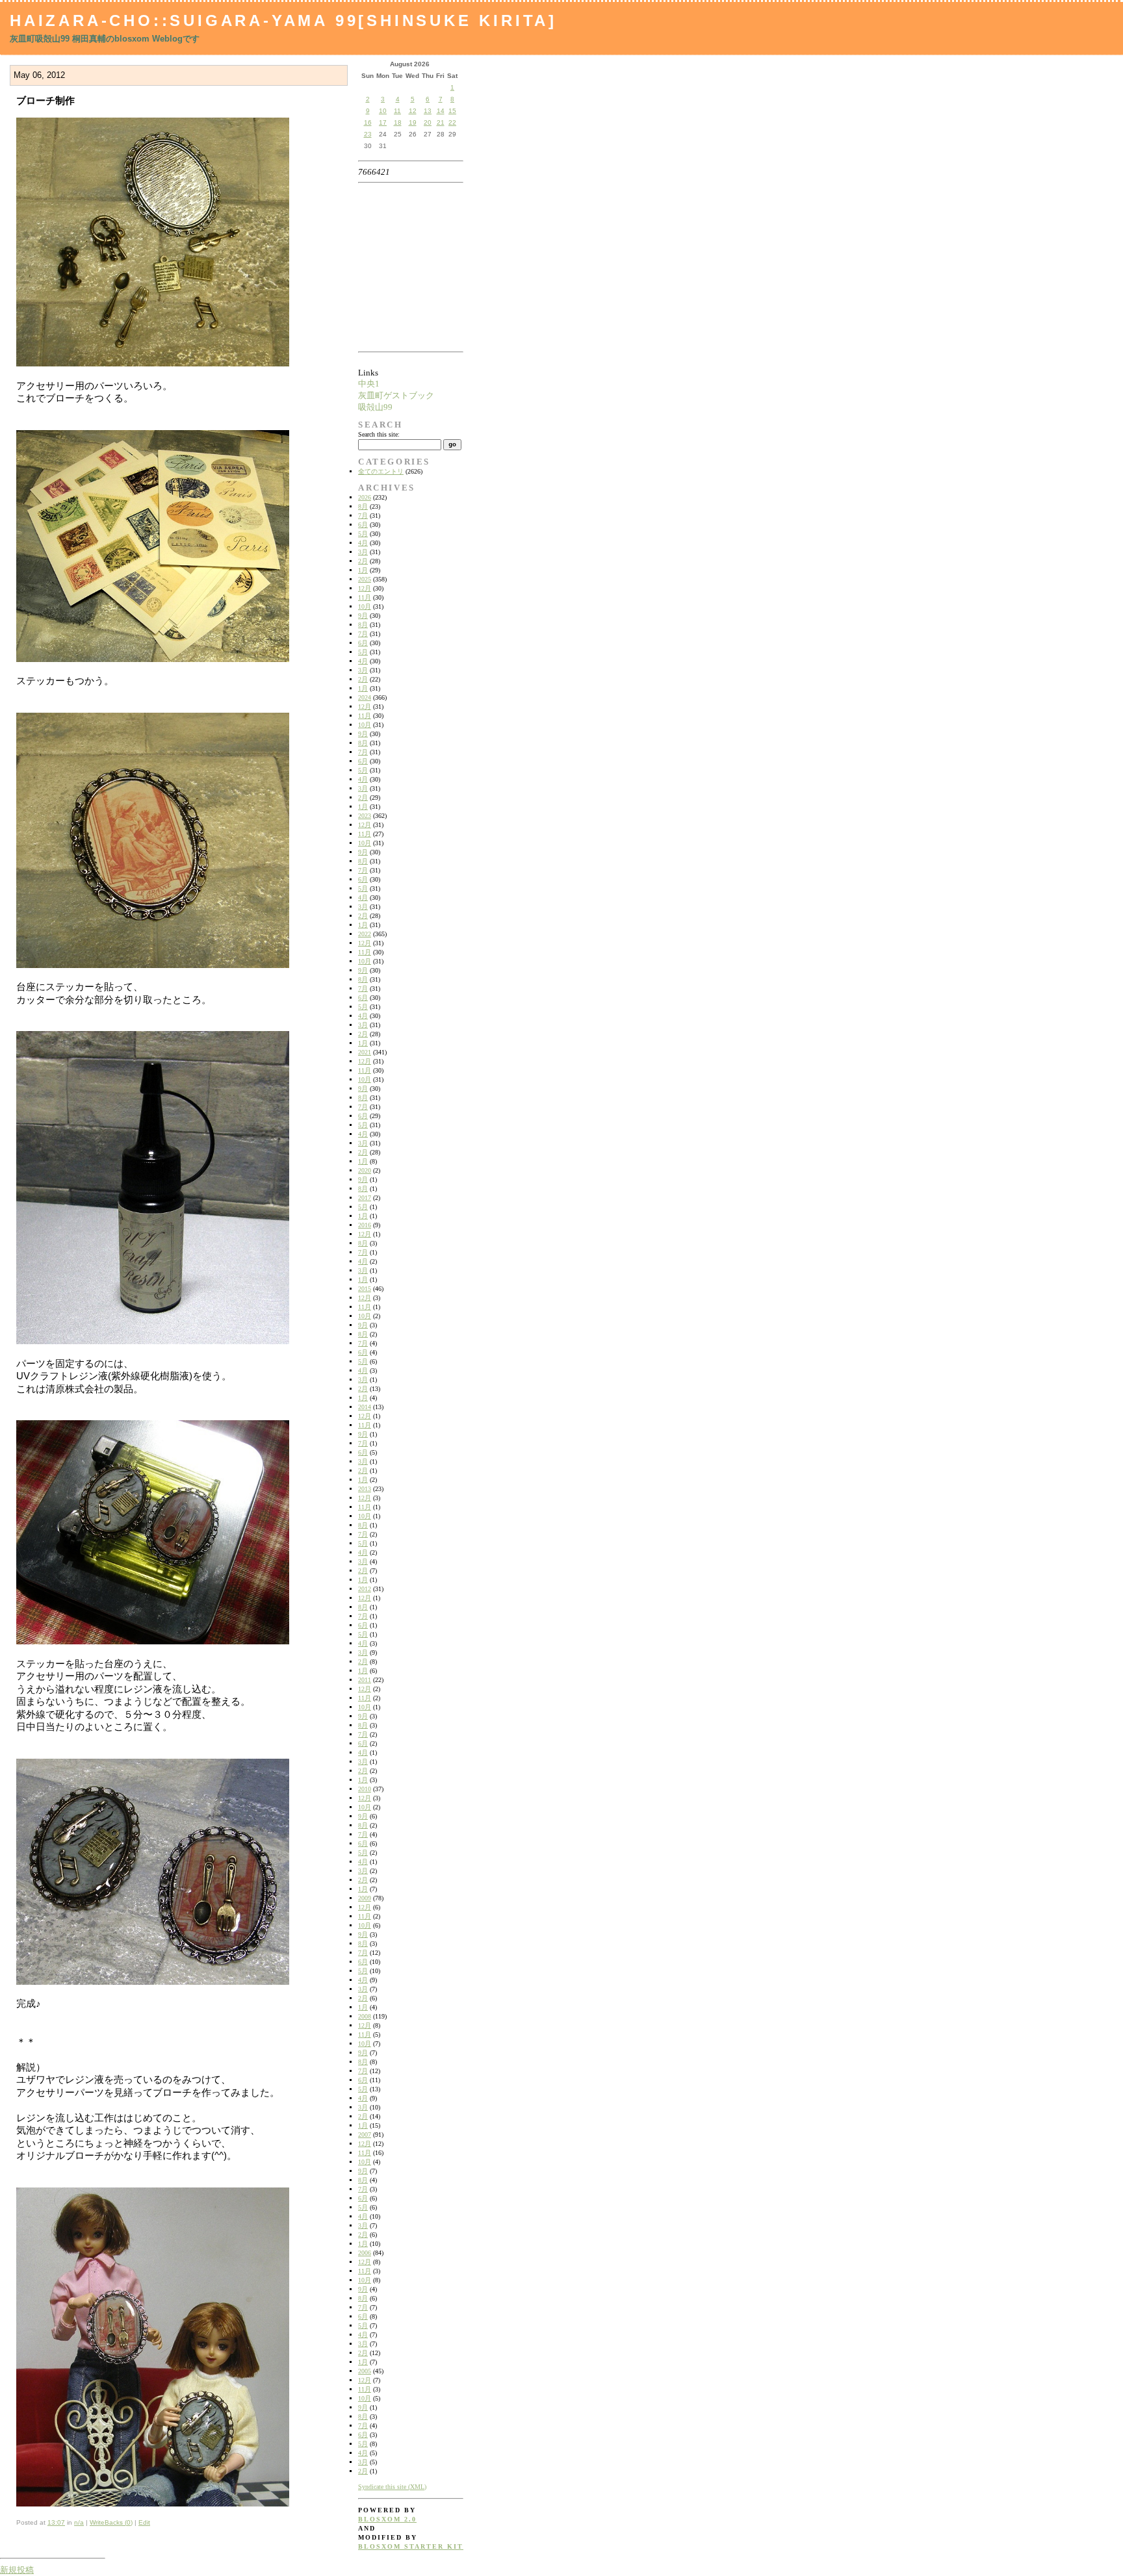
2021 (365, 1052)
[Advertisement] (399, 267)
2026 (365, 497)
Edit (144, 2522)
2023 (365, 816)
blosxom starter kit (411, 2546)
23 (368, 134)
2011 (365, 1680)
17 (383, 122)
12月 (365, 588)
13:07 (56, 2522)
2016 (365, 1225)
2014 (365, 1407)
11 (397, 111)
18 (398, 122)
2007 (365, 2135)
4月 (363, 543)
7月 (363, 516)
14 (441, 111)
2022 (365, 934)
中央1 (369, 384)
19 (413, 122)
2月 (363, 561)
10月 (365, 606)
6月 (363, 525)
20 (428, 122)
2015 (365, 1289)
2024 (365, 697)
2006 (365, 2253)
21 (441, 122)
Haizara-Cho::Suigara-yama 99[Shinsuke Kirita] (283, 20)
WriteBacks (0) (111, 2522)
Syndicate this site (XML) (392, 2487)
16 (368, 122)
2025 (365, 579)
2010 (365, 1789)
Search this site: (379, 434)
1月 (363, 570)
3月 (363, 552)
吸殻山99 (375, 407)
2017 (365, 1198)
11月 (365, 597)
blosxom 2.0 (387, 2519)
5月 (363, 534)
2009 (365, 1898)
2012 (365, 1589)
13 (428, 111)
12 (413, 111)
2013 (365, 1489)
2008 (365, 2016)
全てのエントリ (381, 471)
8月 (363, 506)
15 (452, 111)
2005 (365, 2371)
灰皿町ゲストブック (396, 395)
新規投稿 (17, 2570)
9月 (363, 616)
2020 (365, 1170)
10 (383, 111)
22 (452, 122)
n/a (79, 2522)
